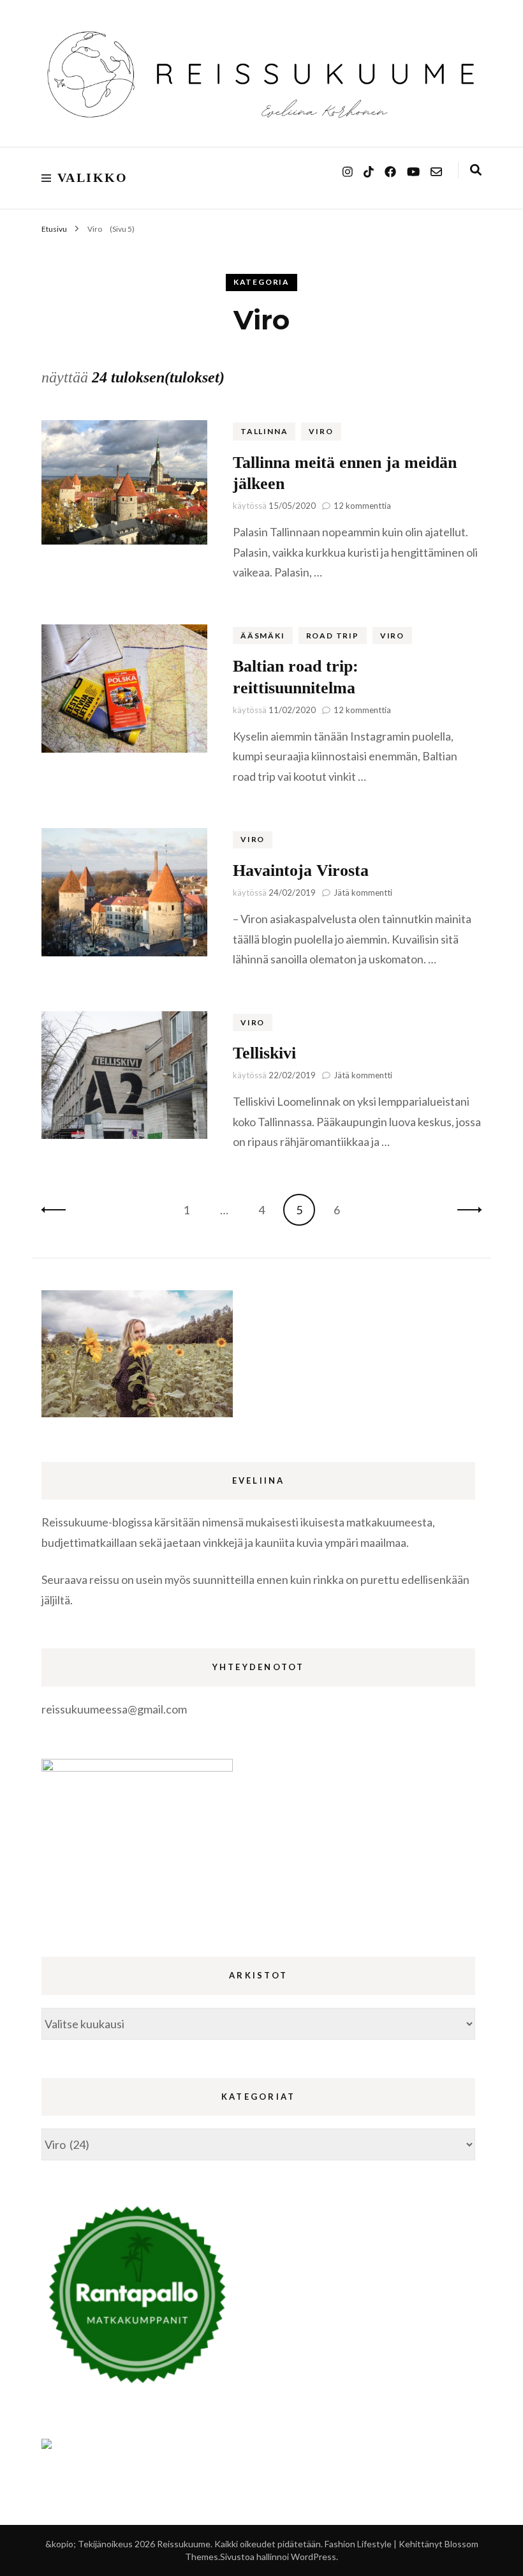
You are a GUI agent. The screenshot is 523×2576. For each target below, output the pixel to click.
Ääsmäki (263, 636)
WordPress (313, 2557)
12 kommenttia (362, 506)
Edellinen (57, 1210)
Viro (321, 431)
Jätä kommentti (363, 893)
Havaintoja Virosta (301, 870)
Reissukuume (184, 2544)
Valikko (93, 177)
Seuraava (466, 1210)
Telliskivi (264, 1053)
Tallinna (264, 431)
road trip (333, 636)
